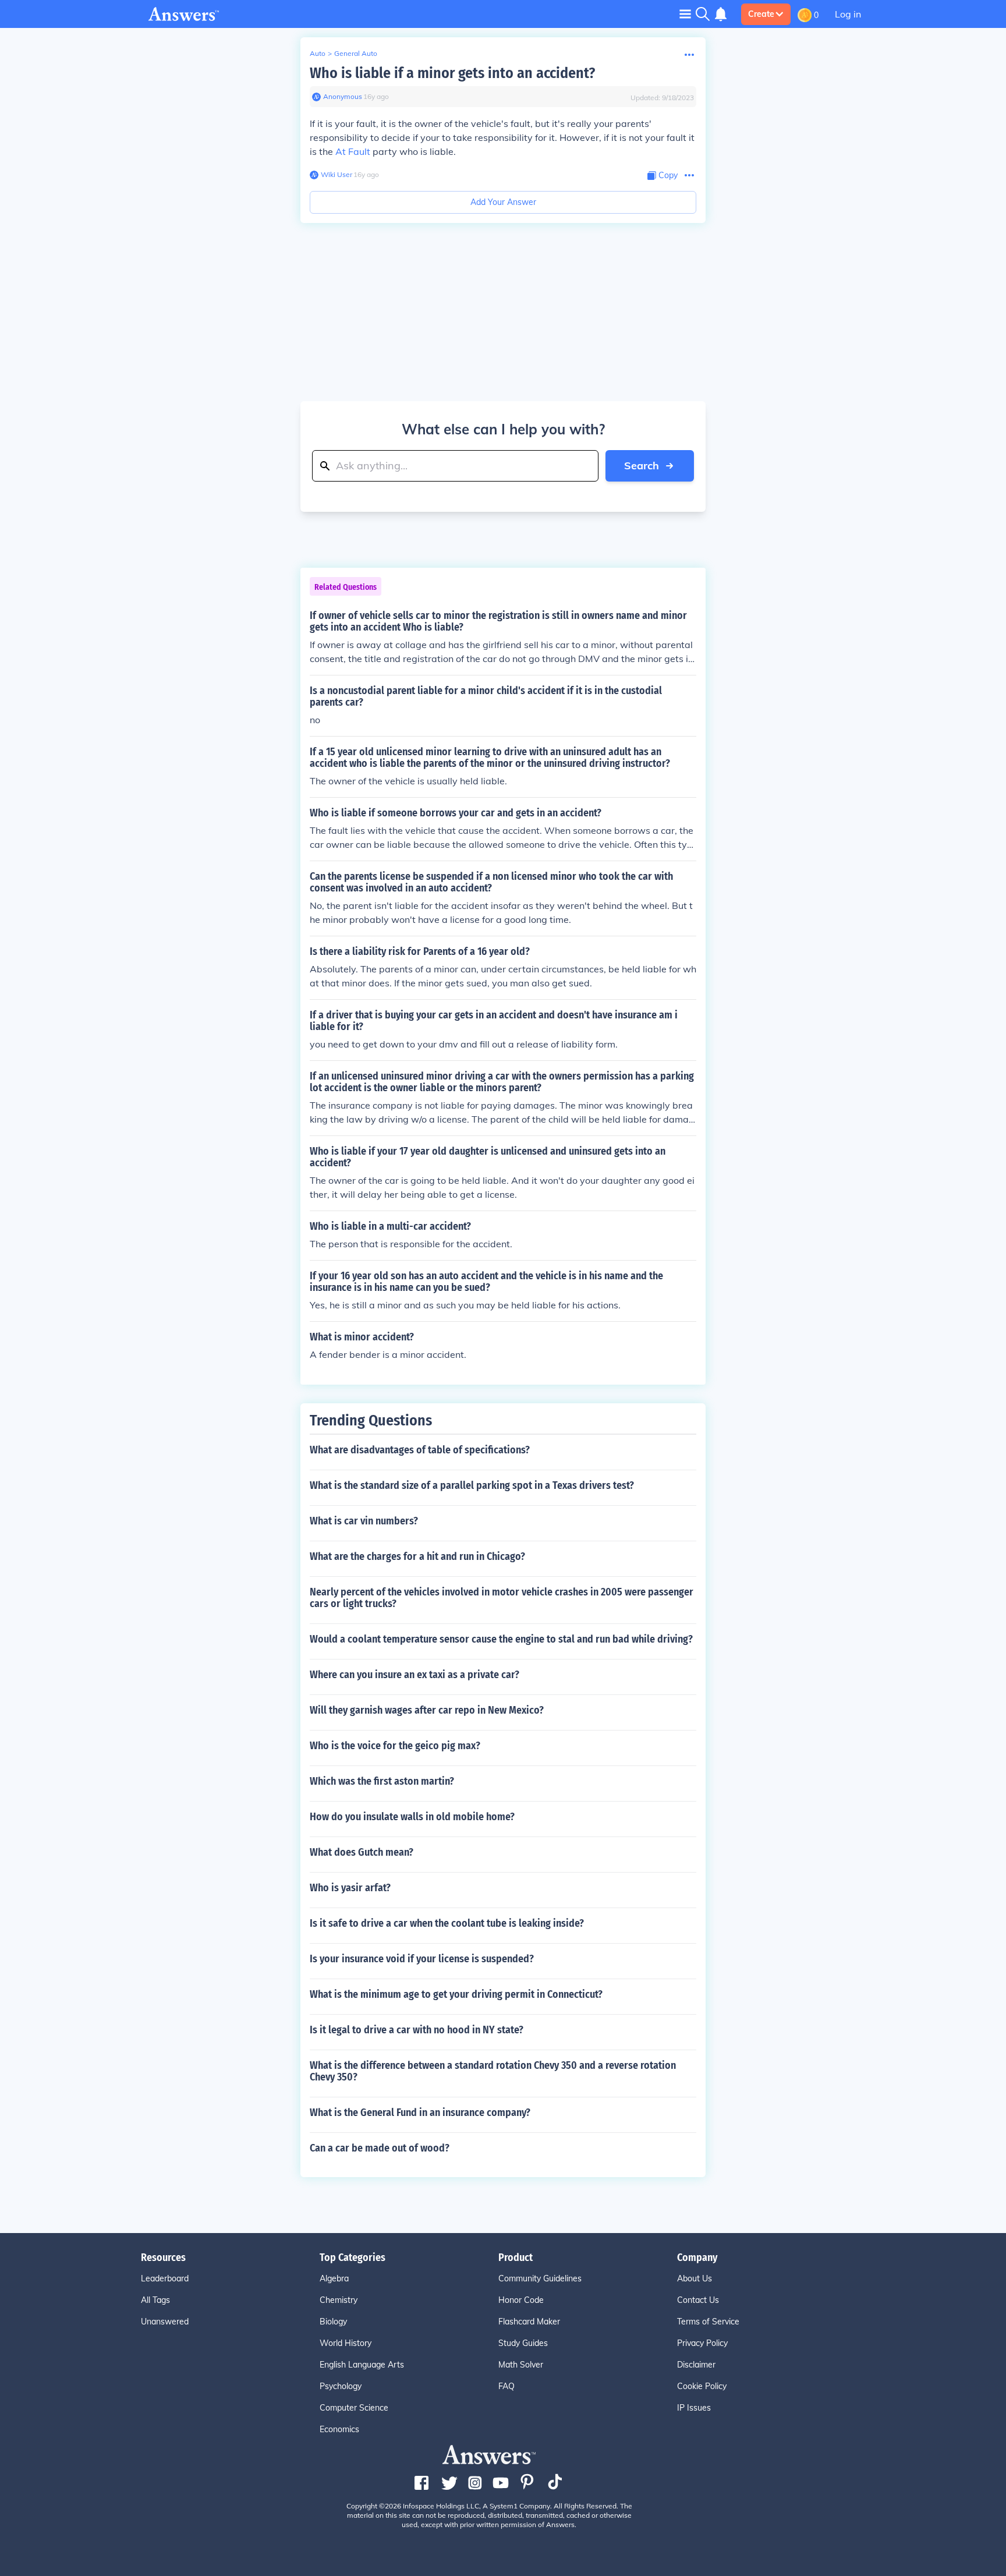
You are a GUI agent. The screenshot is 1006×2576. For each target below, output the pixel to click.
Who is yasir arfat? (350, 1888)
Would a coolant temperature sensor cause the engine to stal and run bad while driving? (501, 1639)
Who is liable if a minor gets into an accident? (452, 73)
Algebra (334, 2278)
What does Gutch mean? (362, 1852)
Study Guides (523, 2343)
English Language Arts (362, 2365)
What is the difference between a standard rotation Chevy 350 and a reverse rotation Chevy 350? (493, 2071)
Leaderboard (165, 2278)
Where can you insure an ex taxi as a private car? (415, 1675)
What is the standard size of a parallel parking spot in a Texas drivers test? (472, 1485)
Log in (848, 14)
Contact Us (698, 2300)
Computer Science (354, 2408)
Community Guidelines (540, 2278)
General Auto (356, 53)
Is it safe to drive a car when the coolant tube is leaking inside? (447, 1923)
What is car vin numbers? (364, 1521)
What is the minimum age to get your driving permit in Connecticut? (456, 1994)
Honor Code (521, 2300)
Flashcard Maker (529, 2322)
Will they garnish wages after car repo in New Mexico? (427, 1710)
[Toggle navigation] (685, 14)
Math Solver (521, 2365)
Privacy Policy (702, 2343)
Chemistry (339, 2300)
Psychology (341, 2386)
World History (346, 2343)
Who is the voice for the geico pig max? (395, 1746)
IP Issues (694, 2408)
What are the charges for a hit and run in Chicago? (417, 1556)
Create (761, 14)
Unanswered (165, 2322)
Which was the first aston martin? (382, 1781)
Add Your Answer (503, 202)
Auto (318, 53)
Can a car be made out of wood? (380, 2148)
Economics (339, 2429)
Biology (333, 2322)
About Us (695, 2278)
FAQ (506, 2386)
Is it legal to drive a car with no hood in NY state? (417, 2030)
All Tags (155, 2300)
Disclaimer (696, 2365)
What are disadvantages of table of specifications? (420, 1450)
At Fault (353, 151)
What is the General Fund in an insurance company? (420, 2113)
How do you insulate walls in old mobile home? (412, 1817)
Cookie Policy (702, 2386)
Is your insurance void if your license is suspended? (422, 1959)
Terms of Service (708, 2322)
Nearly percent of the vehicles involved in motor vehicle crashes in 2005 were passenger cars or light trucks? (502, 1598)
